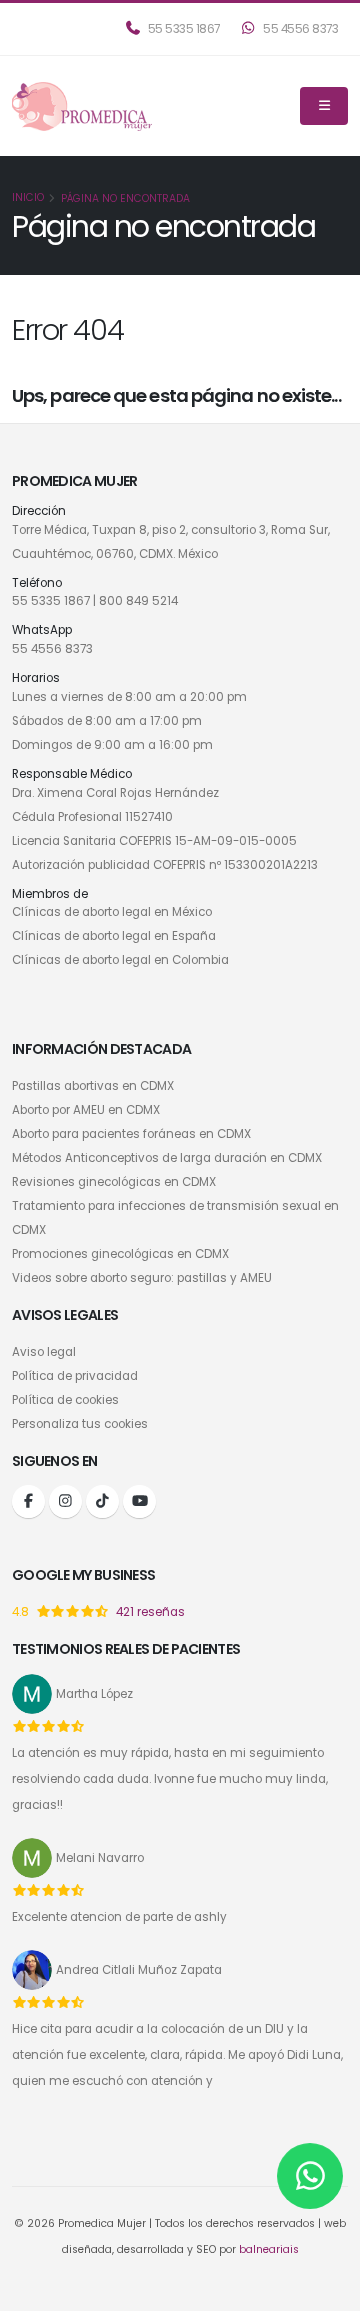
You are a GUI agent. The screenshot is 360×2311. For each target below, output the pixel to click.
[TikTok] (102, 1501)
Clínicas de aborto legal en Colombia (120, 960)
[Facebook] (28, 1501)
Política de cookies (65, 1400)
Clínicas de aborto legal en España (114, 936)
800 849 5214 (138, 601)
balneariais (269, 2249)
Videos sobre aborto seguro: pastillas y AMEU (142, 1278)
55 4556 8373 (300, 29)
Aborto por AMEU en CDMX (86, 1110)
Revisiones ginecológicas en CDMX (114, 1182)
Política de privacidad (75, 1376)
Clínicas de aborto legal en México (112, 912)
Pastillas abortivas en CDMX (93, 1086)
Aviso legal (44, 1352)
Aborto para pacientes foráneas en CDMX (131, 1134)
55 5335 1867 (182, 29)
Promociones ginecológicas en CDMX (120, 1254)
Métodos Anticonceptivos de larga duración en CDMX (167, 1158)
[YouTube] (139, 1501)
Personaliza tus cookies (80, 1424)
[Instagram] (65, 1501)
